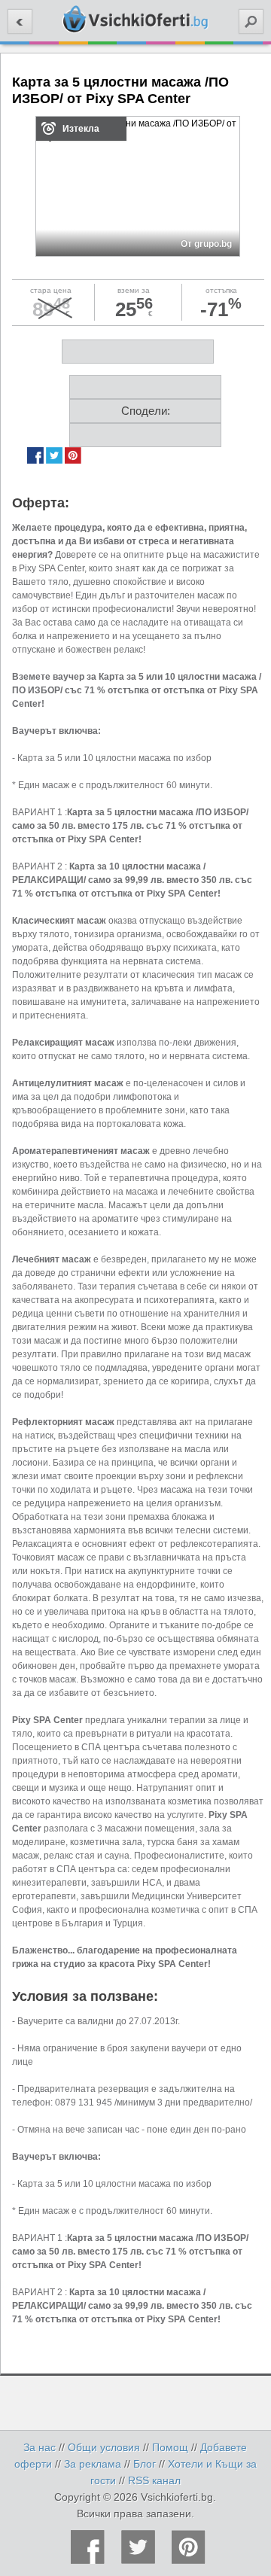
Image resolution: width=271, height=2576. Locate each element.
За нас (40, 2447)
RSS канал (154, 2480)
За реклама (93, 2464)
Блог (145, 2464)
